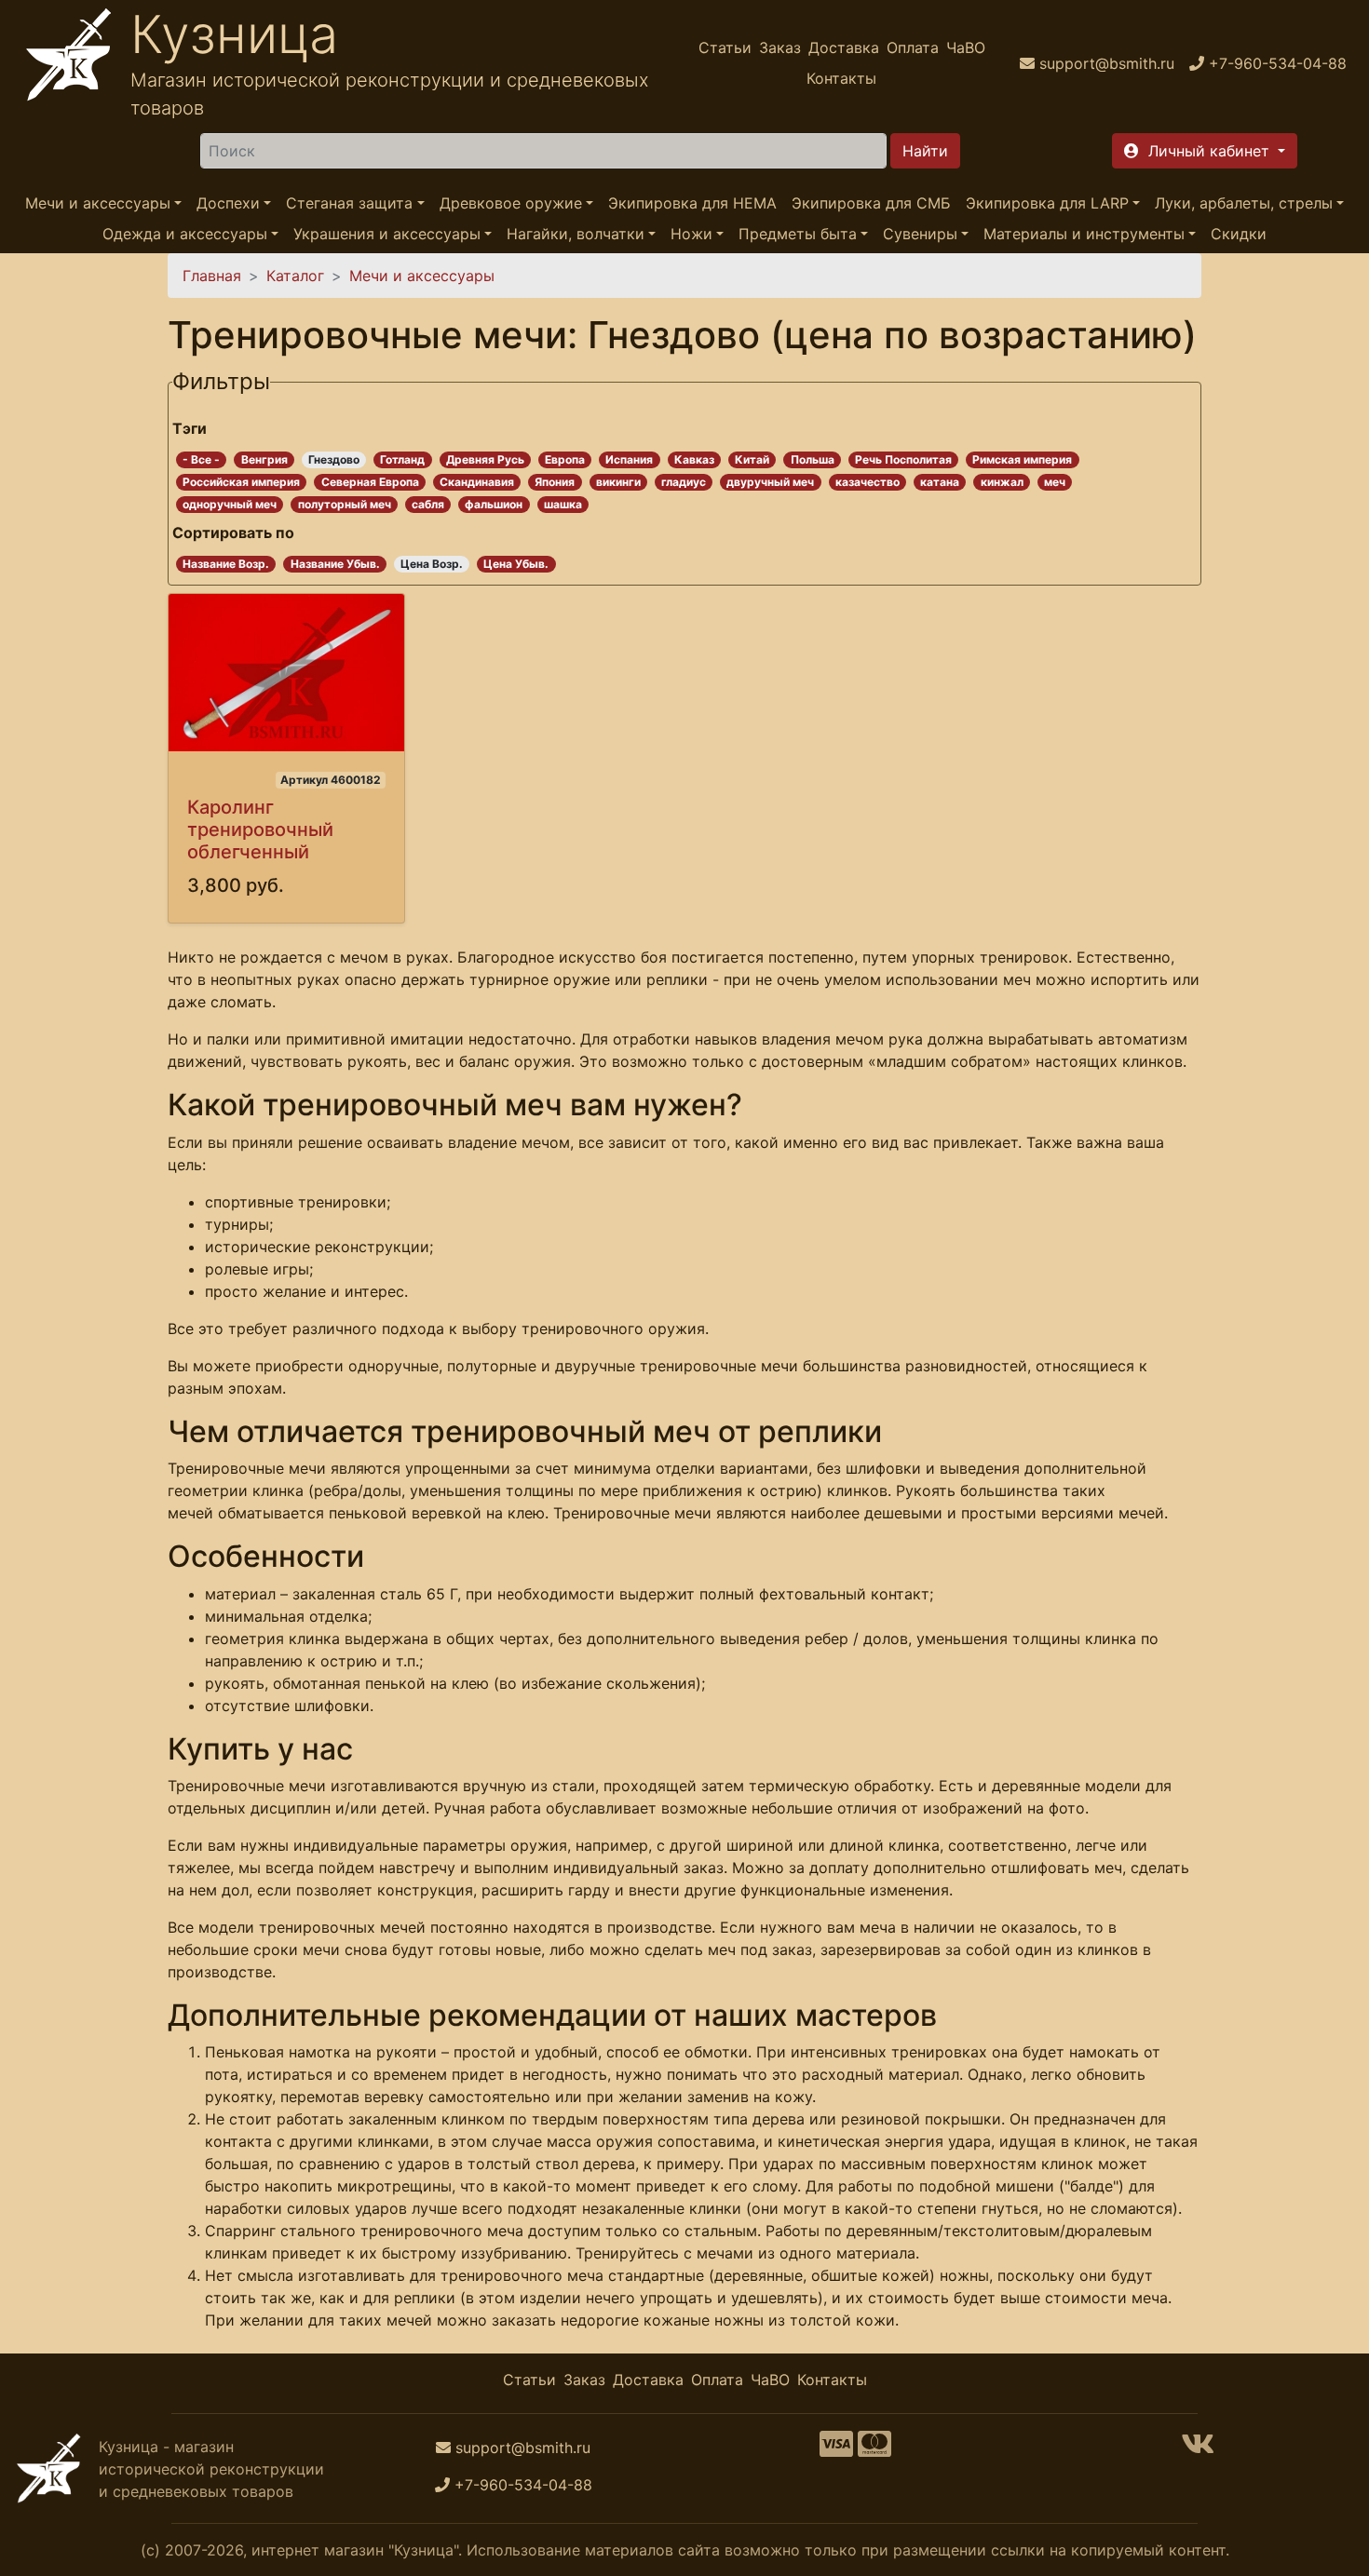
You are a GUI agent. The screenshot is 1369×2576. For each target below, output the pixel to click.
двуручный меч (770, 482)
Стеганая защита (349, 203)
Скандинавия (477, 482)
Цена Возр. (432, 564)
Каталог (295, 276)
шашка (563, 504)
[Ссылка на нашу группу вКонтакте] (1198, 2449)
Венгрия (264, 459)
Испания (629, 459)
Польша (813, 459)
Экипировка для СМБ (871, 203)
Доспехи (228, 203)
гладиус (684, 482)
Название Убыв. (335, 564)
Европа (565, 459)
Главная (212, 276)
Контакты (841, 78)
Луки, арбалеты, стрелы (1244, 203)
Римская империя (1022, 459)
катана (940, 482)
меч (1055, 482)
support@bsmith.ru (523, 2448)
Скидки (1239, 235)
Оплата (913, 47)
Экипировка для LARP (1047, 203)
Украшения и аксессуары (387, 235)
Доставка (844, 47)
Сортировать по (233, 533)
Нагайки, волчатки (576, 235)
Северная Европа (370, 482)
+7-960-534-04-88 (523, 2485)
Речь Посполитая (903, 459)
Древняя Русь (485, 459)
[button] (1205, 151)
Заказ (780, 47)
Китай (752, 459)
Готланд (402, 459)
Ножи (691, 235)
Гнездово (334, 459)
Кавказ (694, 459)
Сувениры (920, 235)
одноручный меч (230, 504)
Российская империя (241, 482)
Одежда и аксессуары (185, 235)
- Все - (201, 459)
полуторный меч (345, 504)
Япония (555, 482)
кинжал (1002, 482)
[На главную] (69, 63)
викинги (618, 482)
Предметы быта (798, 235)
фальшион (494, 504)
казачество (867, 482)
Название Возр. (226, 564)
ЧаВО (966, 47)
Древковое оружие (511, 203)
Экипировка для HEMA (692, 203)
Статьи (725, 47)
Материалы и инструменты (1084, 235)
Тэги (190, 428)
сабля (428, 504)
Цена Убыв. (516, 564)
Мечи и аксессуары (98, 203)
